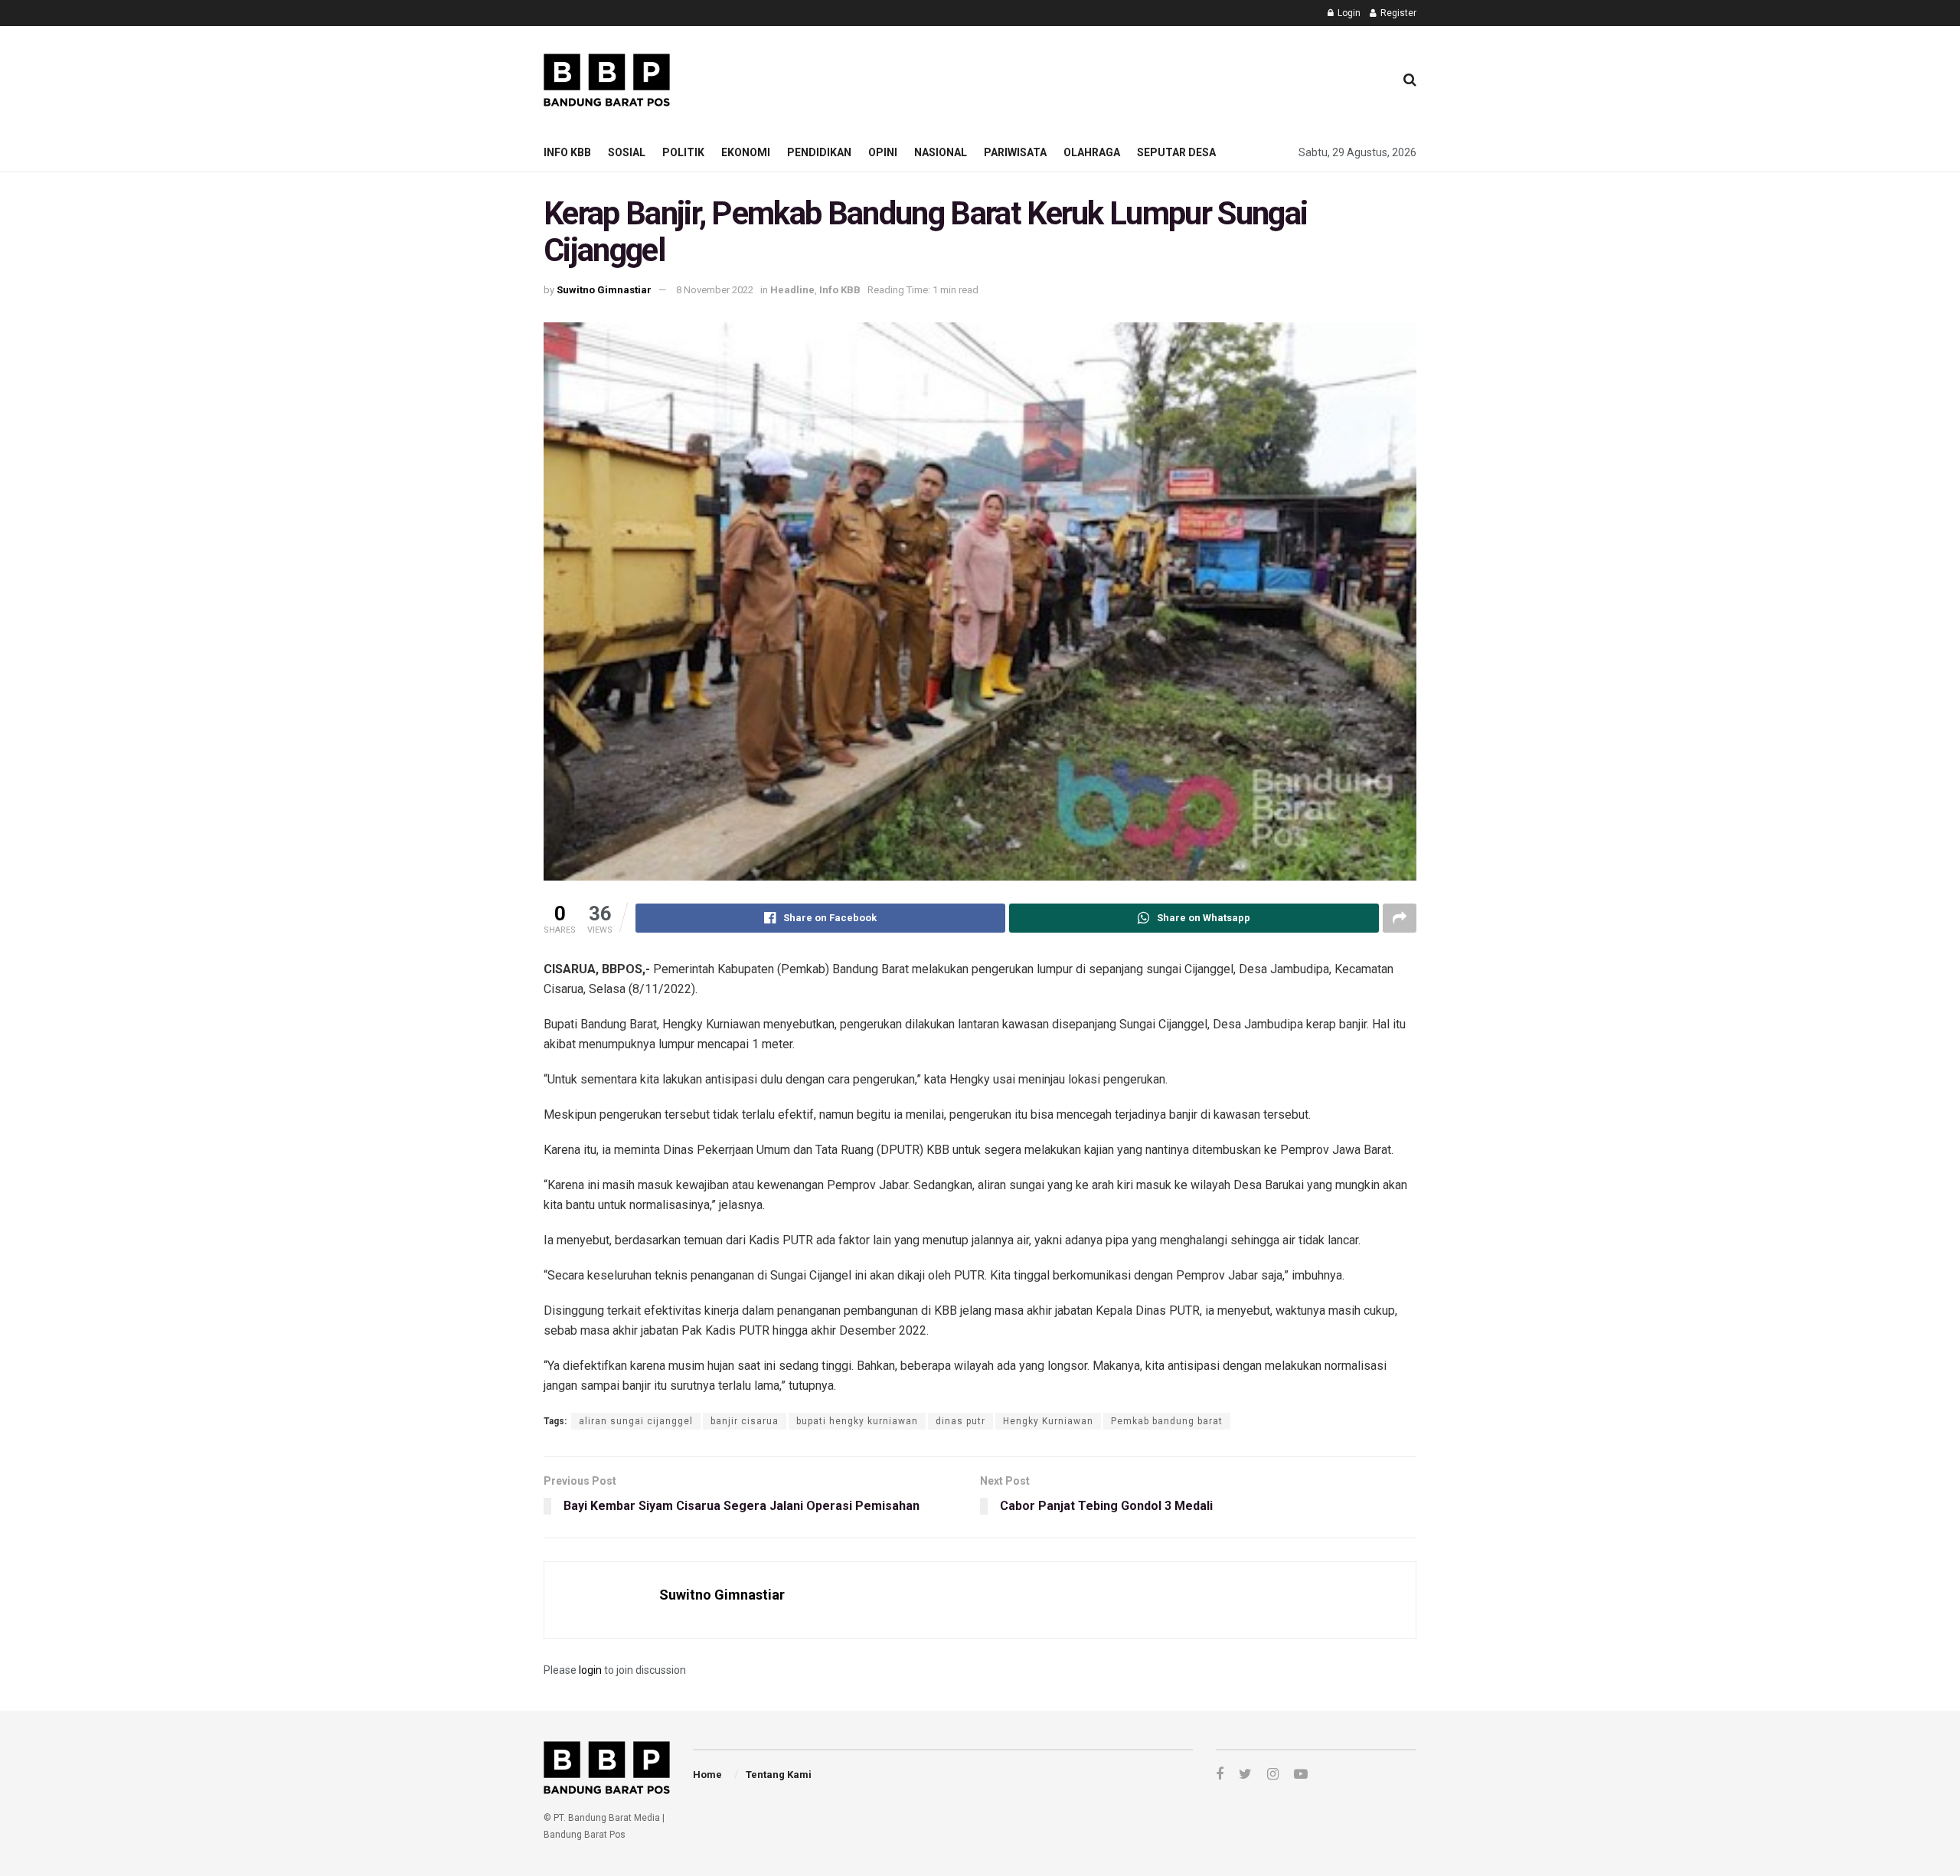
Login (1348, 13)
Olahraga (1092, 152)
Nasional (941, 152)
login (590, 1670)
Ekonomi (746, 152)
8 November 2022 (715, 290)
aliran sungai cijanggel (636, 1421)
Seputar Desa (1176, 152)
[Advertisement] (1103, 77)
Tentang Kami (779, 1775)
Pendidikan (819, 152)
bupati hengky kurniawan (857, 1421)
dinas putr (960, 1421)
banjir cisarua (745, 1421)
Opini (883, 152)
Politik (683, 152)
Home (707, 1775)
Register (1397, 13)
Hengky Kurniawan (1048, 1421)
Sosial (627, 152)
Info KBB (567, 152)
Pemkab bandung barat (1167, 1421)
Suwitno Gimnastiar (604, 290)
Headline (792, 290)
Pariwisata (1015, 152)
